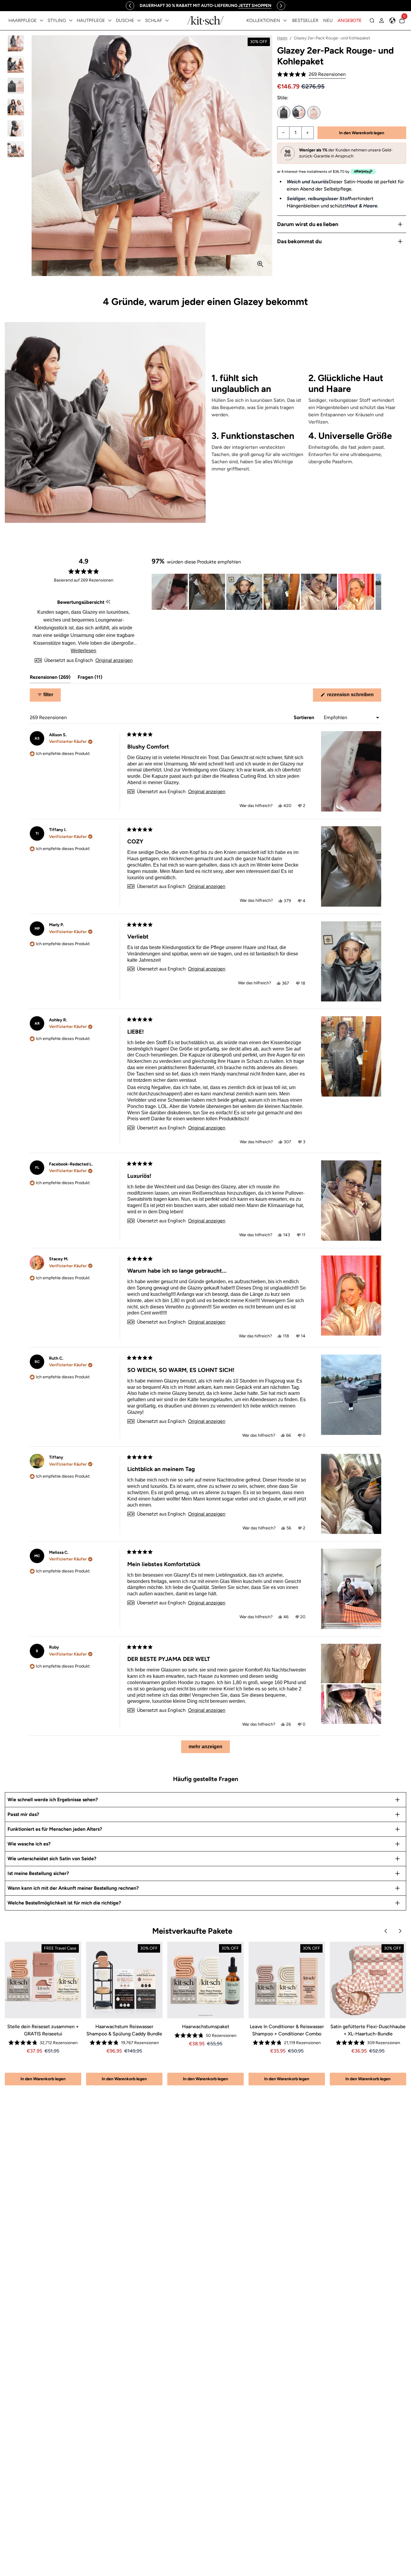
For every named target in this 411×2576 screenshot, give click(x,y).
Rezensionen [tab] (50, 679)
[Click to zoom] (260, 264)
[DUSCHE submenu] (139, 20)
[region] (205, 6)
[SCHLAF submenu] (167, 20)
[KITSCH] (205, 20)
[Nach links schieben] (130, 6)
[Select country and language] (392, 20)
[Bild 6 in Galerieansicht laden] (16, 149)
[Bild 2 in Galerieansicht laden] (16, 65)
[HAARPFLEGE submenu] (42, 20)
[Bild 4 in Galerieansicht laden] (16, 107)
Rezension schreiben (354, 697)
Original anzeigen (114, 660)
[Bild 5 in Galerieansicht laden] (16, 128)
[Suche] (372, 20)
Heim (282, 38)
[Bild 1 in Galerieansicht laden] (16, 43)
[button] (311, 74)
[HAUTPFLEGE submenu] (110, 20)
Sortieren (304, 717)
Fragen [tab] (90, 679)
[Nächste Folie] (376, 592)
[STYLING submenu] (71, 20)
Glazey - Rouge (314, 113)
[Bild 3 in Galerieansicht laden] (16, 86)
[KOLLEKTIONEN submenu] (285, 20)
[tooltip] (108, 602)
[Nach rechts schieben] (281, 6)
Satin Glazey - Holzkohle (284, 113)
